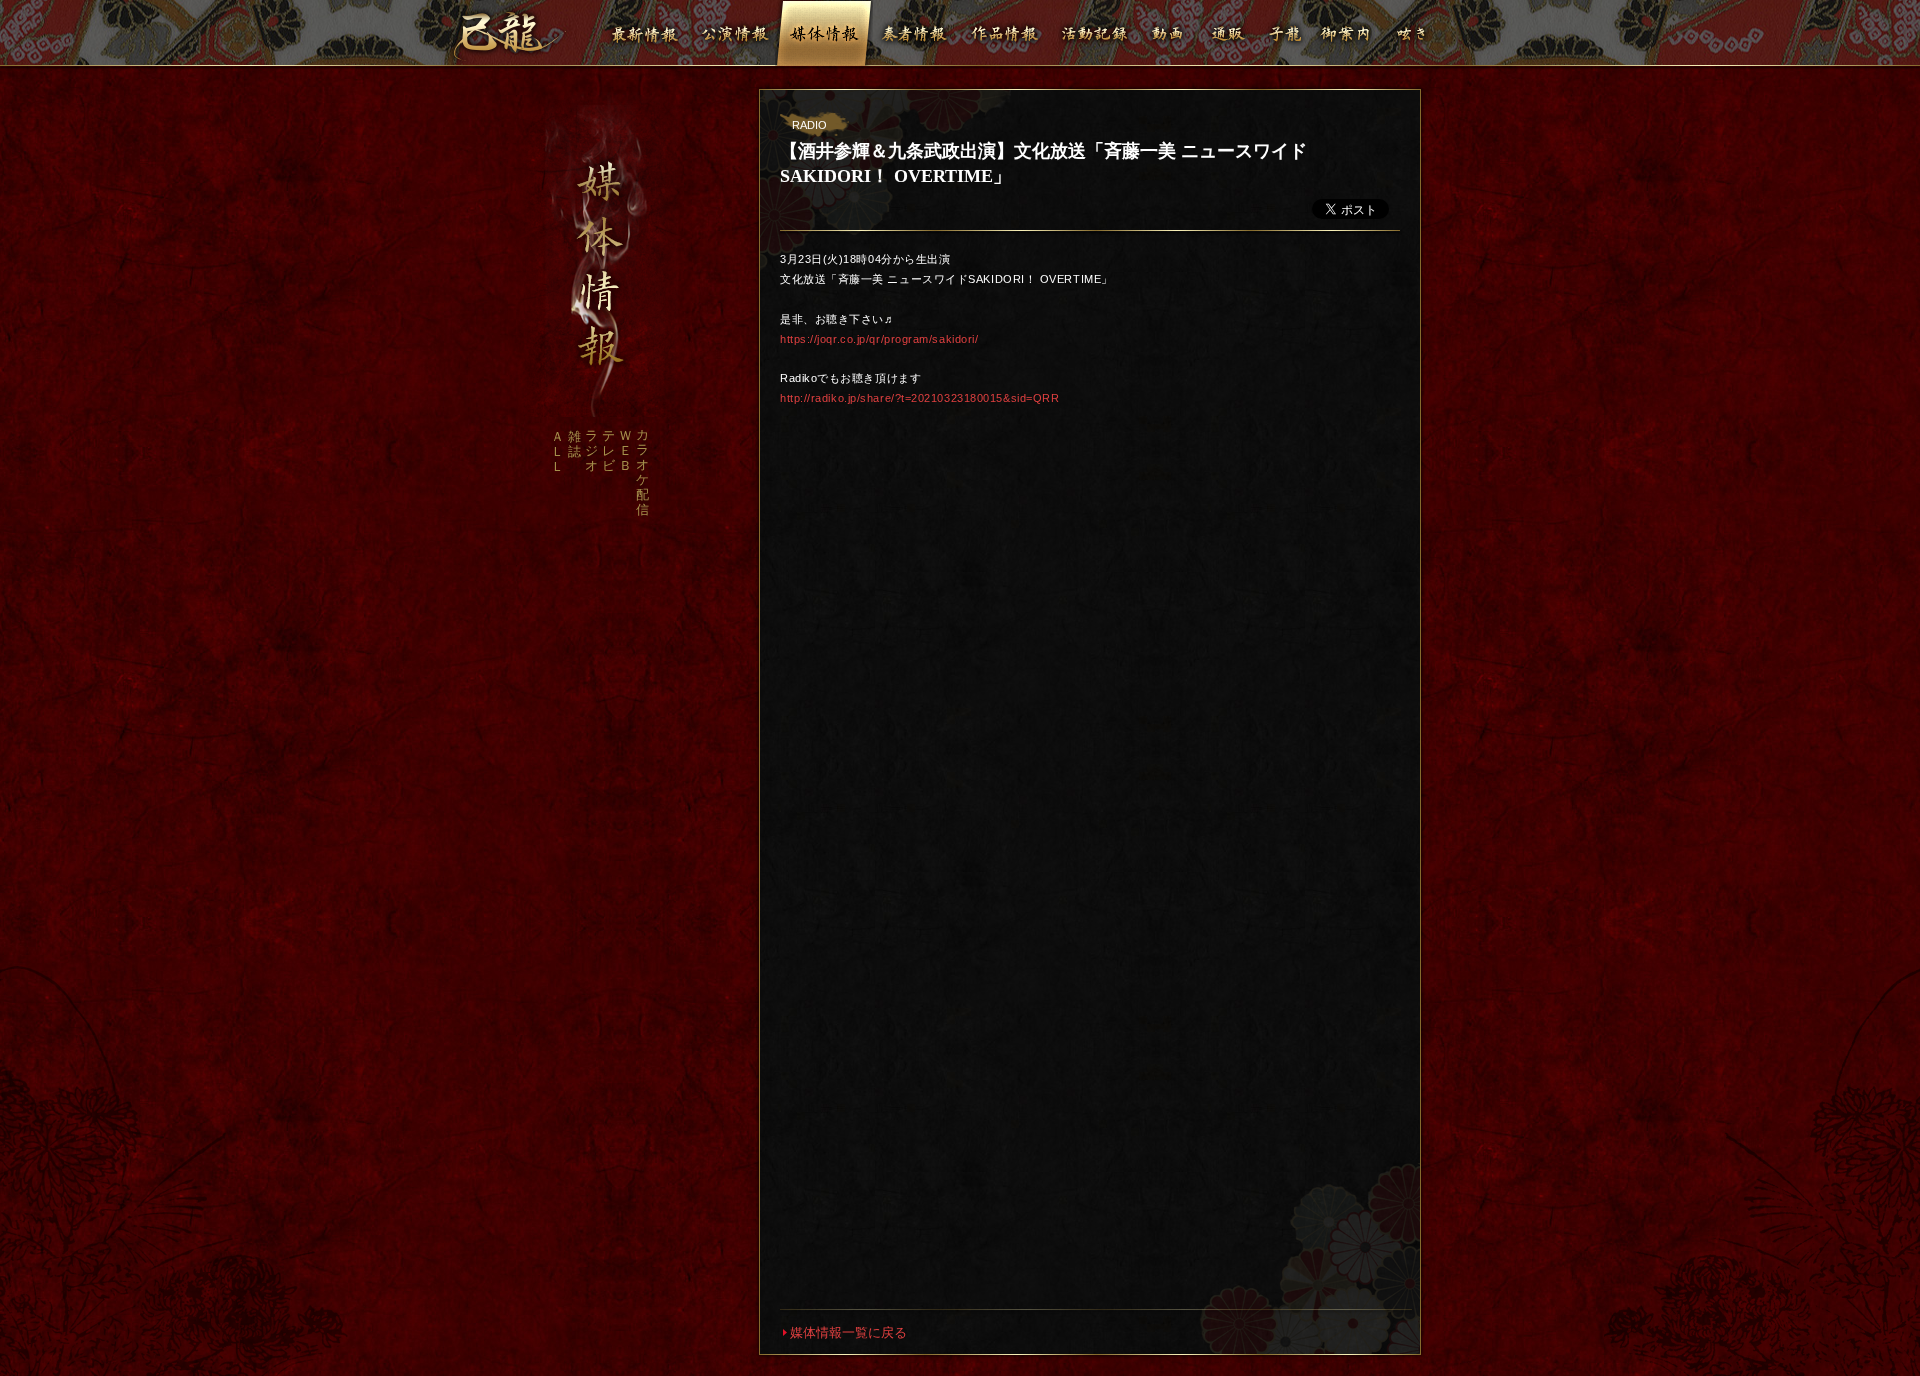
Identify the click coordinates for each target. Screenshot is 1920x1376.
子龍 (1285, 33)
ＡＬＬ (557, 451)
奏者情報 (914, 33)
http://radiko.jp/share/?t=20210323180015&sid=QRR (919, 398)
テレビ (608, 450)
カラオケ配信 (642, 472)
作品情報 (1004, 33)
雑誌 (574, 444)
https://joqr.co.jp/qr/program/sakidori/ (879, 339)
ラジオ (591, 450)
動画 (1168, 33)
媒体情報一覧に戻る (848, 1332)
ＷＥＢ (625, 450)
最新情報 (644, 33)
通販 (1228, 33)
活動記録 (1094, 33)
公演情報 (734, 33)
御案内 (1345, 33)
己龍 (509, 36)
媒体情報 (824, 33)
